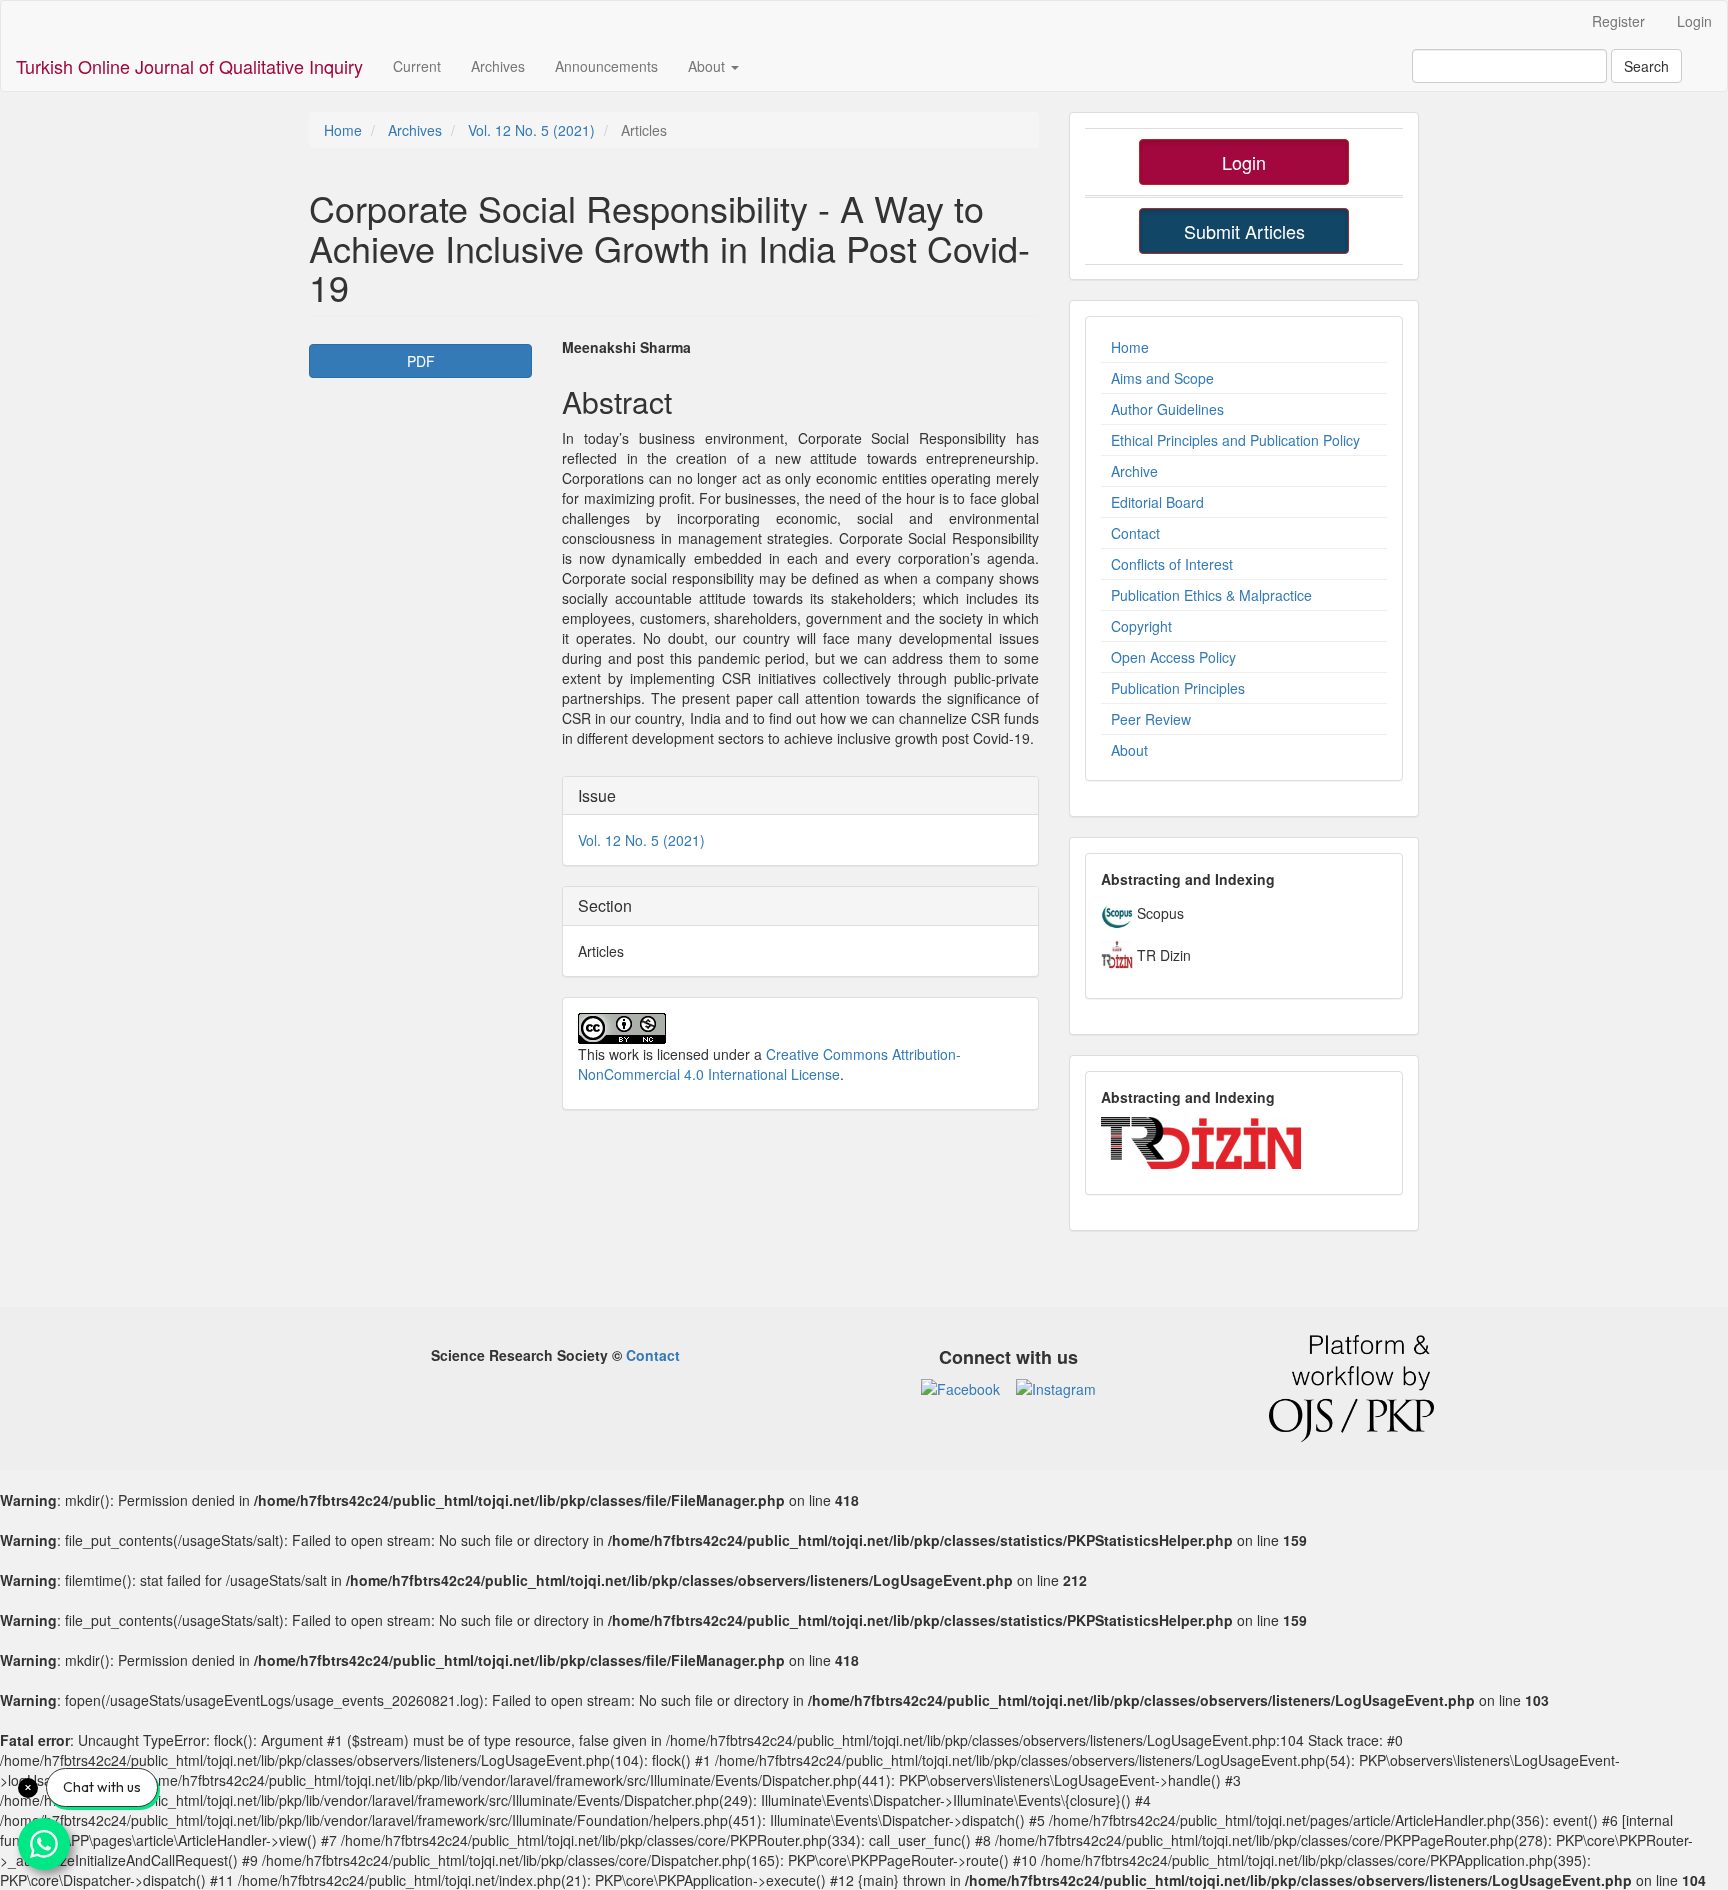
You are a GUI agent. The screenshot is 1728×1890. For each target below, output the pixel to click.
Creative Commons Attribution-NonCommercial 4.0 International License (769, 1064)
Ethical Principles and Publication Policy (1235, 440)
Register (1618, 21)
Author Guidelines (1167, 409)
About (1129, 750)
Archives (498, 66)
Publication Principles (1178, 688)
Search (1646, 66)
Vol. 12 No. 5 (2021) (531, 130)
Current (417, 66)
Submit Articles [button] (1244, 231)
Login (1694, 21)
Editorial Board (1157, 502)
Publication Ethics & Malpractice (1211, 595)
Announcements (606, 66)
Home (343, 130)
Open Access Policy (1173, 657)
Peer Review (1151, 719)
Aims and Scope (1162, 378)
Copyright (1141, 626)
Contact (1135, 533)
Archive (1134, 471)
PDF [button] (421, 361)
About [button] (708, 66)
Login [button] (1244, 162)
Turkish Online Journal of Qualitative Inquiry (189, 66)
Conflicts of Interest (1172, 564)
